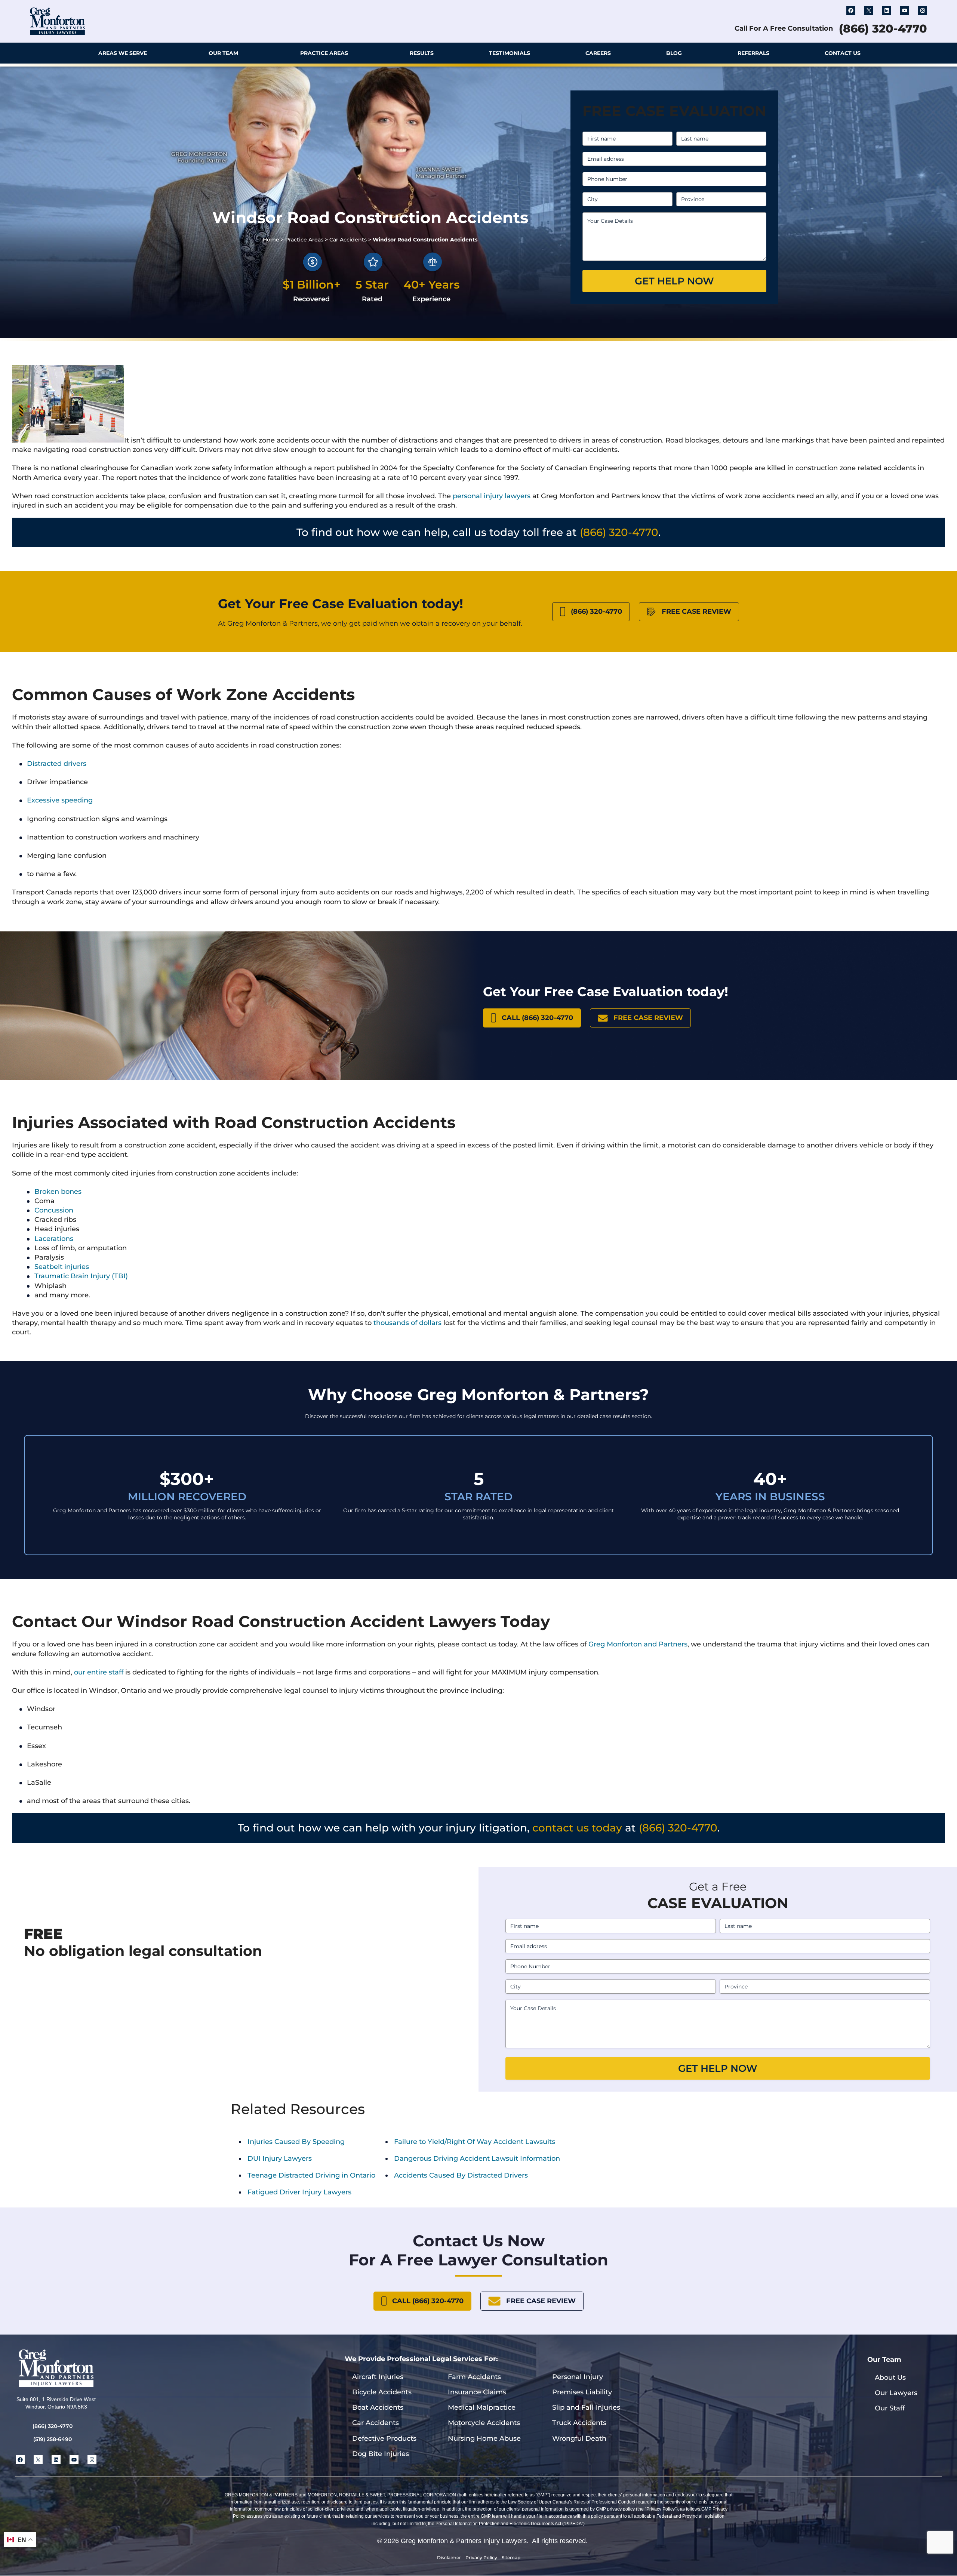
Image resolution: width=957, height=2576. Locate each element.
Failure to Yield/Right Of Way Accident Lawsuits (475, 2142)
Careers (598, 53)
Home (271, 240)
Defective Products (384, 2438)
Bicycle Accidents (382, 2392)
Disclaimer (449, 2557)
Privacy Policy (481, 2557)
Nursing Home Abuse (484, 2438)
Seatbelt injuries (62, 1267)
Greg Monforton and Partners (638, 1644)
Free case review (696, 611)
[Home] (38, 53)
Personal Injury (578, 2377)
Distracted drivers (57, 764)
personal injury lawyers (492, 496)
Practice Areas (324, 53)
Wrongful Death (579, 2438)
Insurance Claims (477, 2392)
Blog (674, 53)
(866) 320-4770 (883, 29)
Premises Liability (582, 2392)
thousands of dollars (407, 1323)
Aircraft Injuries (378, 2377)
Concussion (54, 1210)
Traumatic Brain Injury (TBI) (81, 1276)
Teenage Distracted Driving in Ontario (311, 2175)
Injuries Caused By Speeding (296, 2142)
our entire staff (99, 1672)
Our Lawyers (896, 2393)
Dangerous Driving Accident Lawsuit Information (477, 2159)
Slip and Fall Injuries (586, 2407)
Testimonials (510, 53)
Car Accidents (348, 240)
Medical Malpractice (482, 2407)
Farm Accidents (474, 2377)
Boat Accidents (378, 2407)
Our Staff (890, 2408)
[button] (920, 53)
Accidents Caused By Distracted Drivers (461, 2175)
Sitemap (511, 2557)
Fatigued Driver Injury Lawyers (299, 2192)
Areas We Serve (123, 53)
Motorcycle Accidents (484, 2423)
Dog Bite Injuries (381, 2454)
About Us (890, 2378)
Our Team (223, 53)
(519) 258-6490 (53, 2439)
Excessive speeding (60, 800)
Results (422, 53)
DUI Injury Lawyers (280, 2159)
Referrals (753, 53)
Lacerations (54, 1239)
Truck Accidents (579, 2423)
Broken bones (58, 1192)
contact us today (577, 1828)
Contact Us (843, 53)
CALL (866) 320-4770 (537, 1018)
